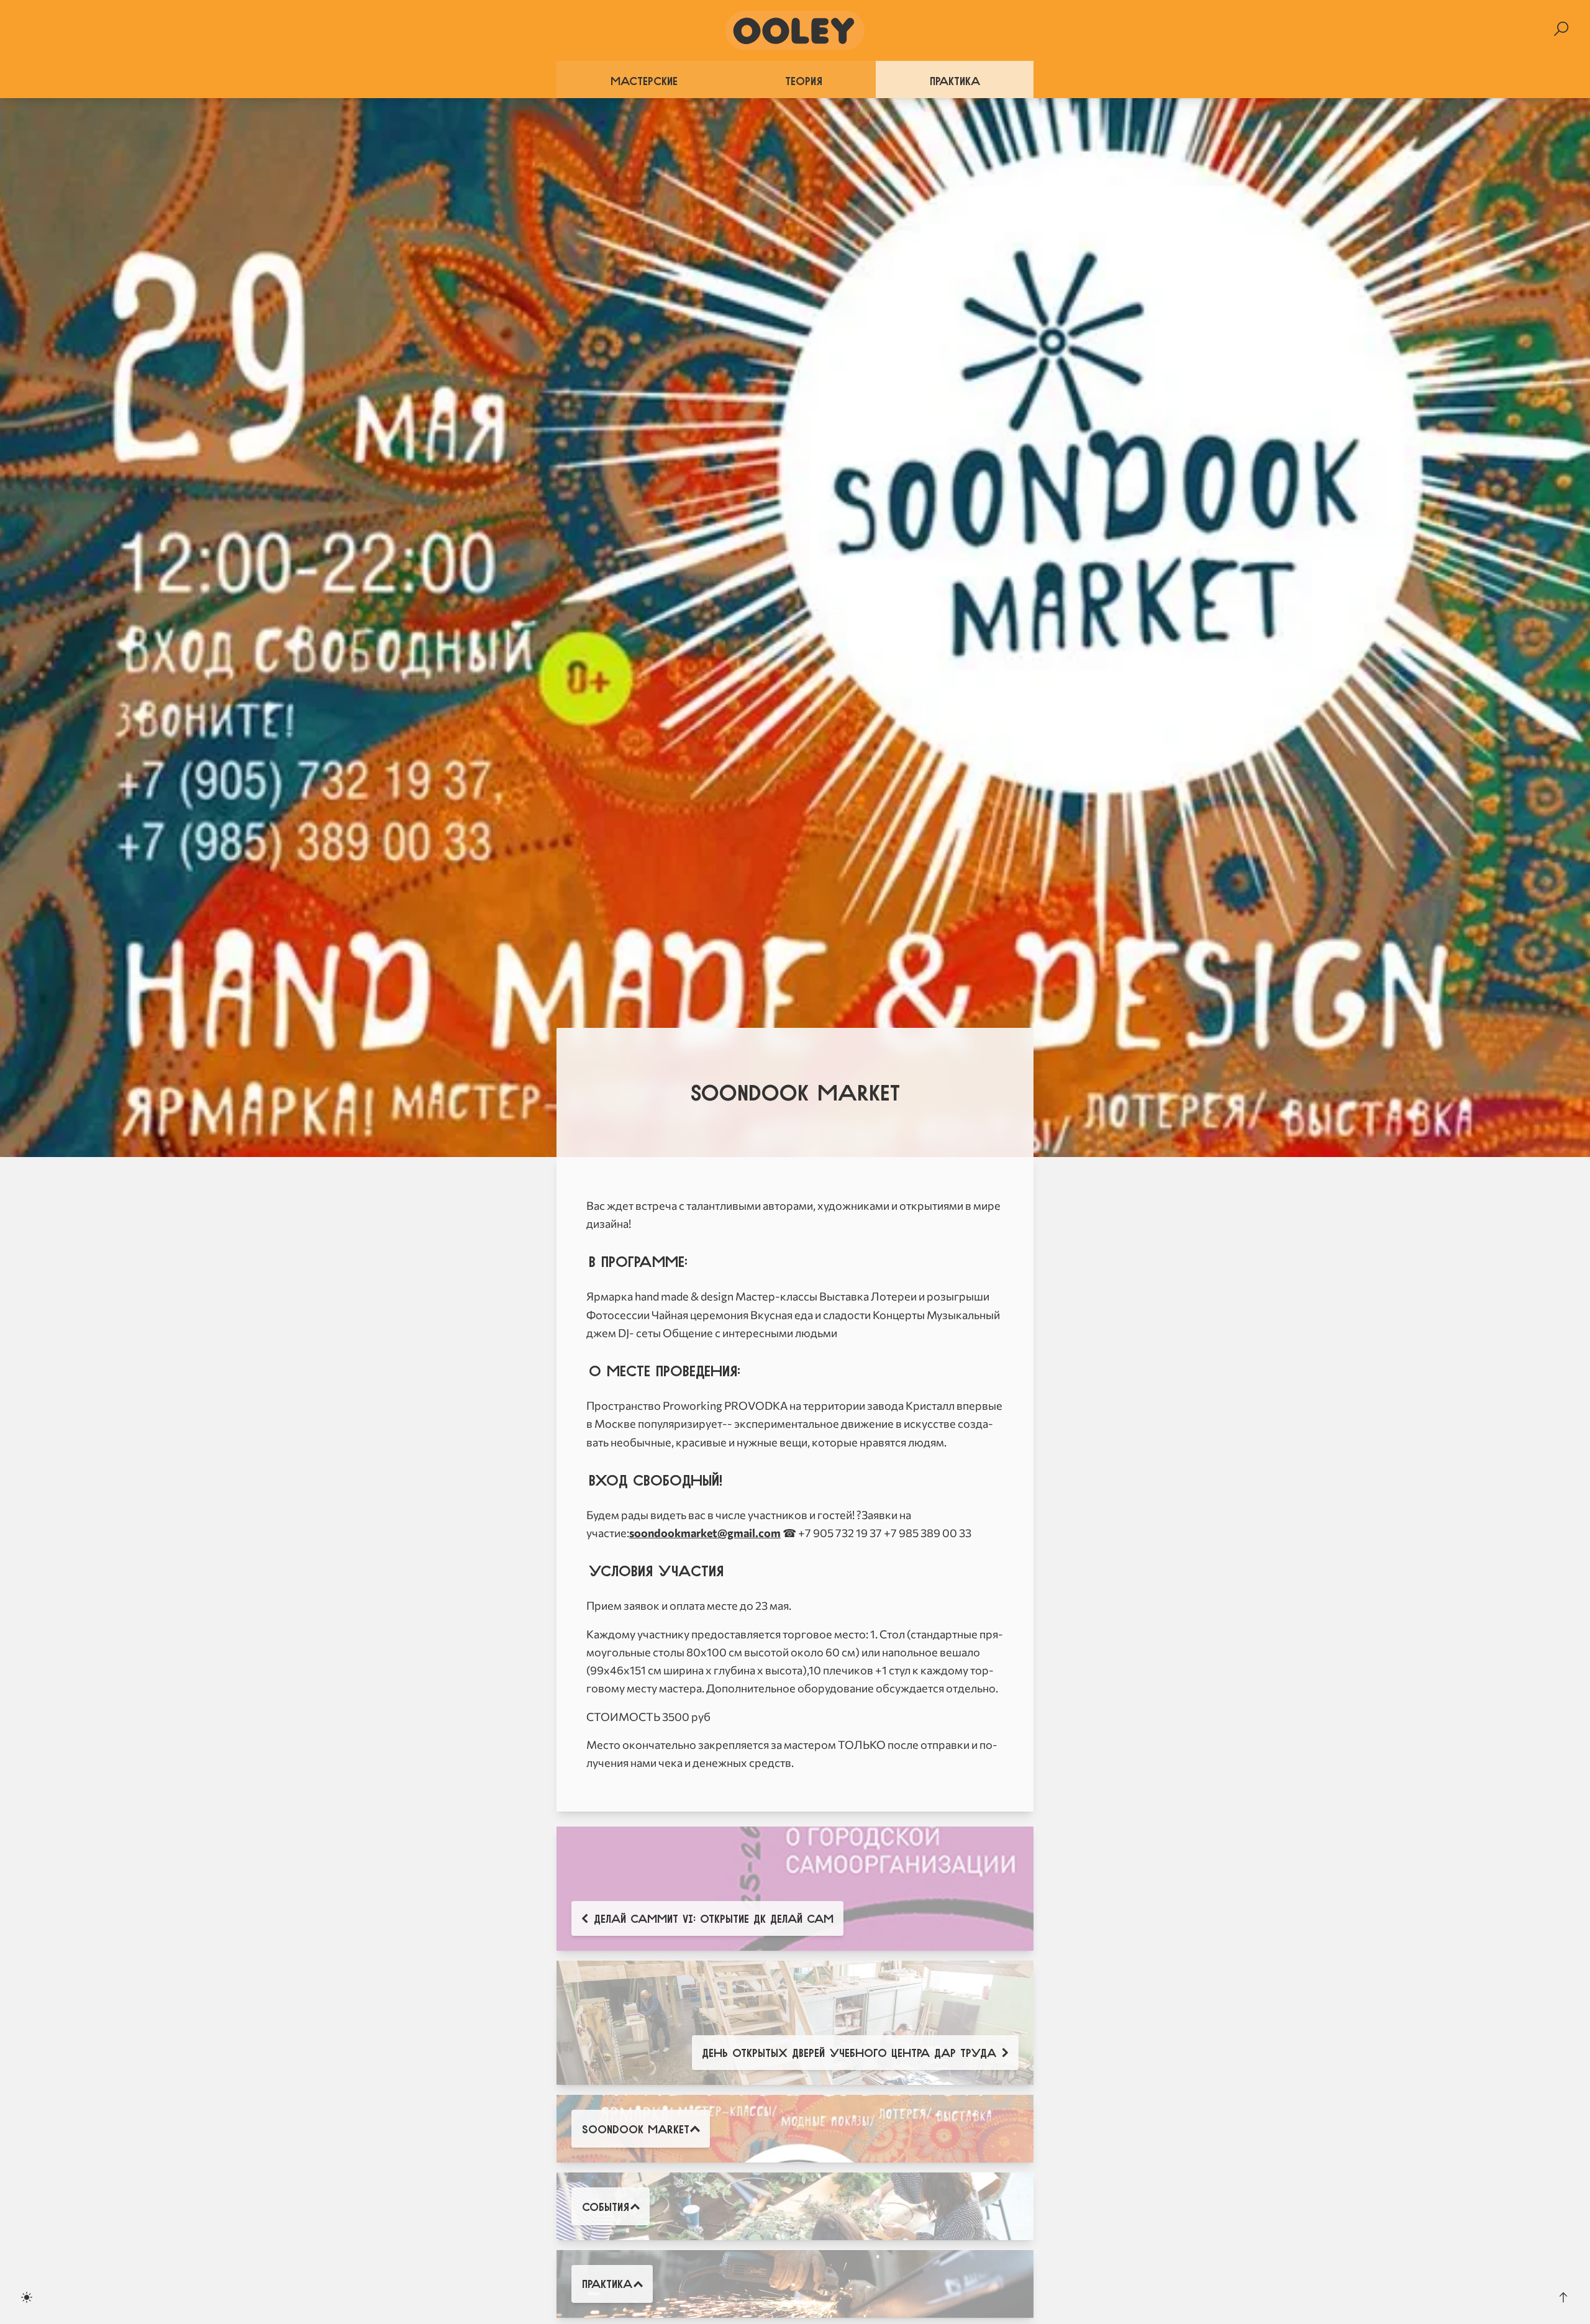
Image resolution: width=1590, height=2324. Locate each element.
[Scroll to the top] (1563, 2297)
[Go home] (795, 30)
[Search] (1561, 29)
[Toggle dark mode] (27, 2297)
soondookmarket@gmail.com (705, 1533)
